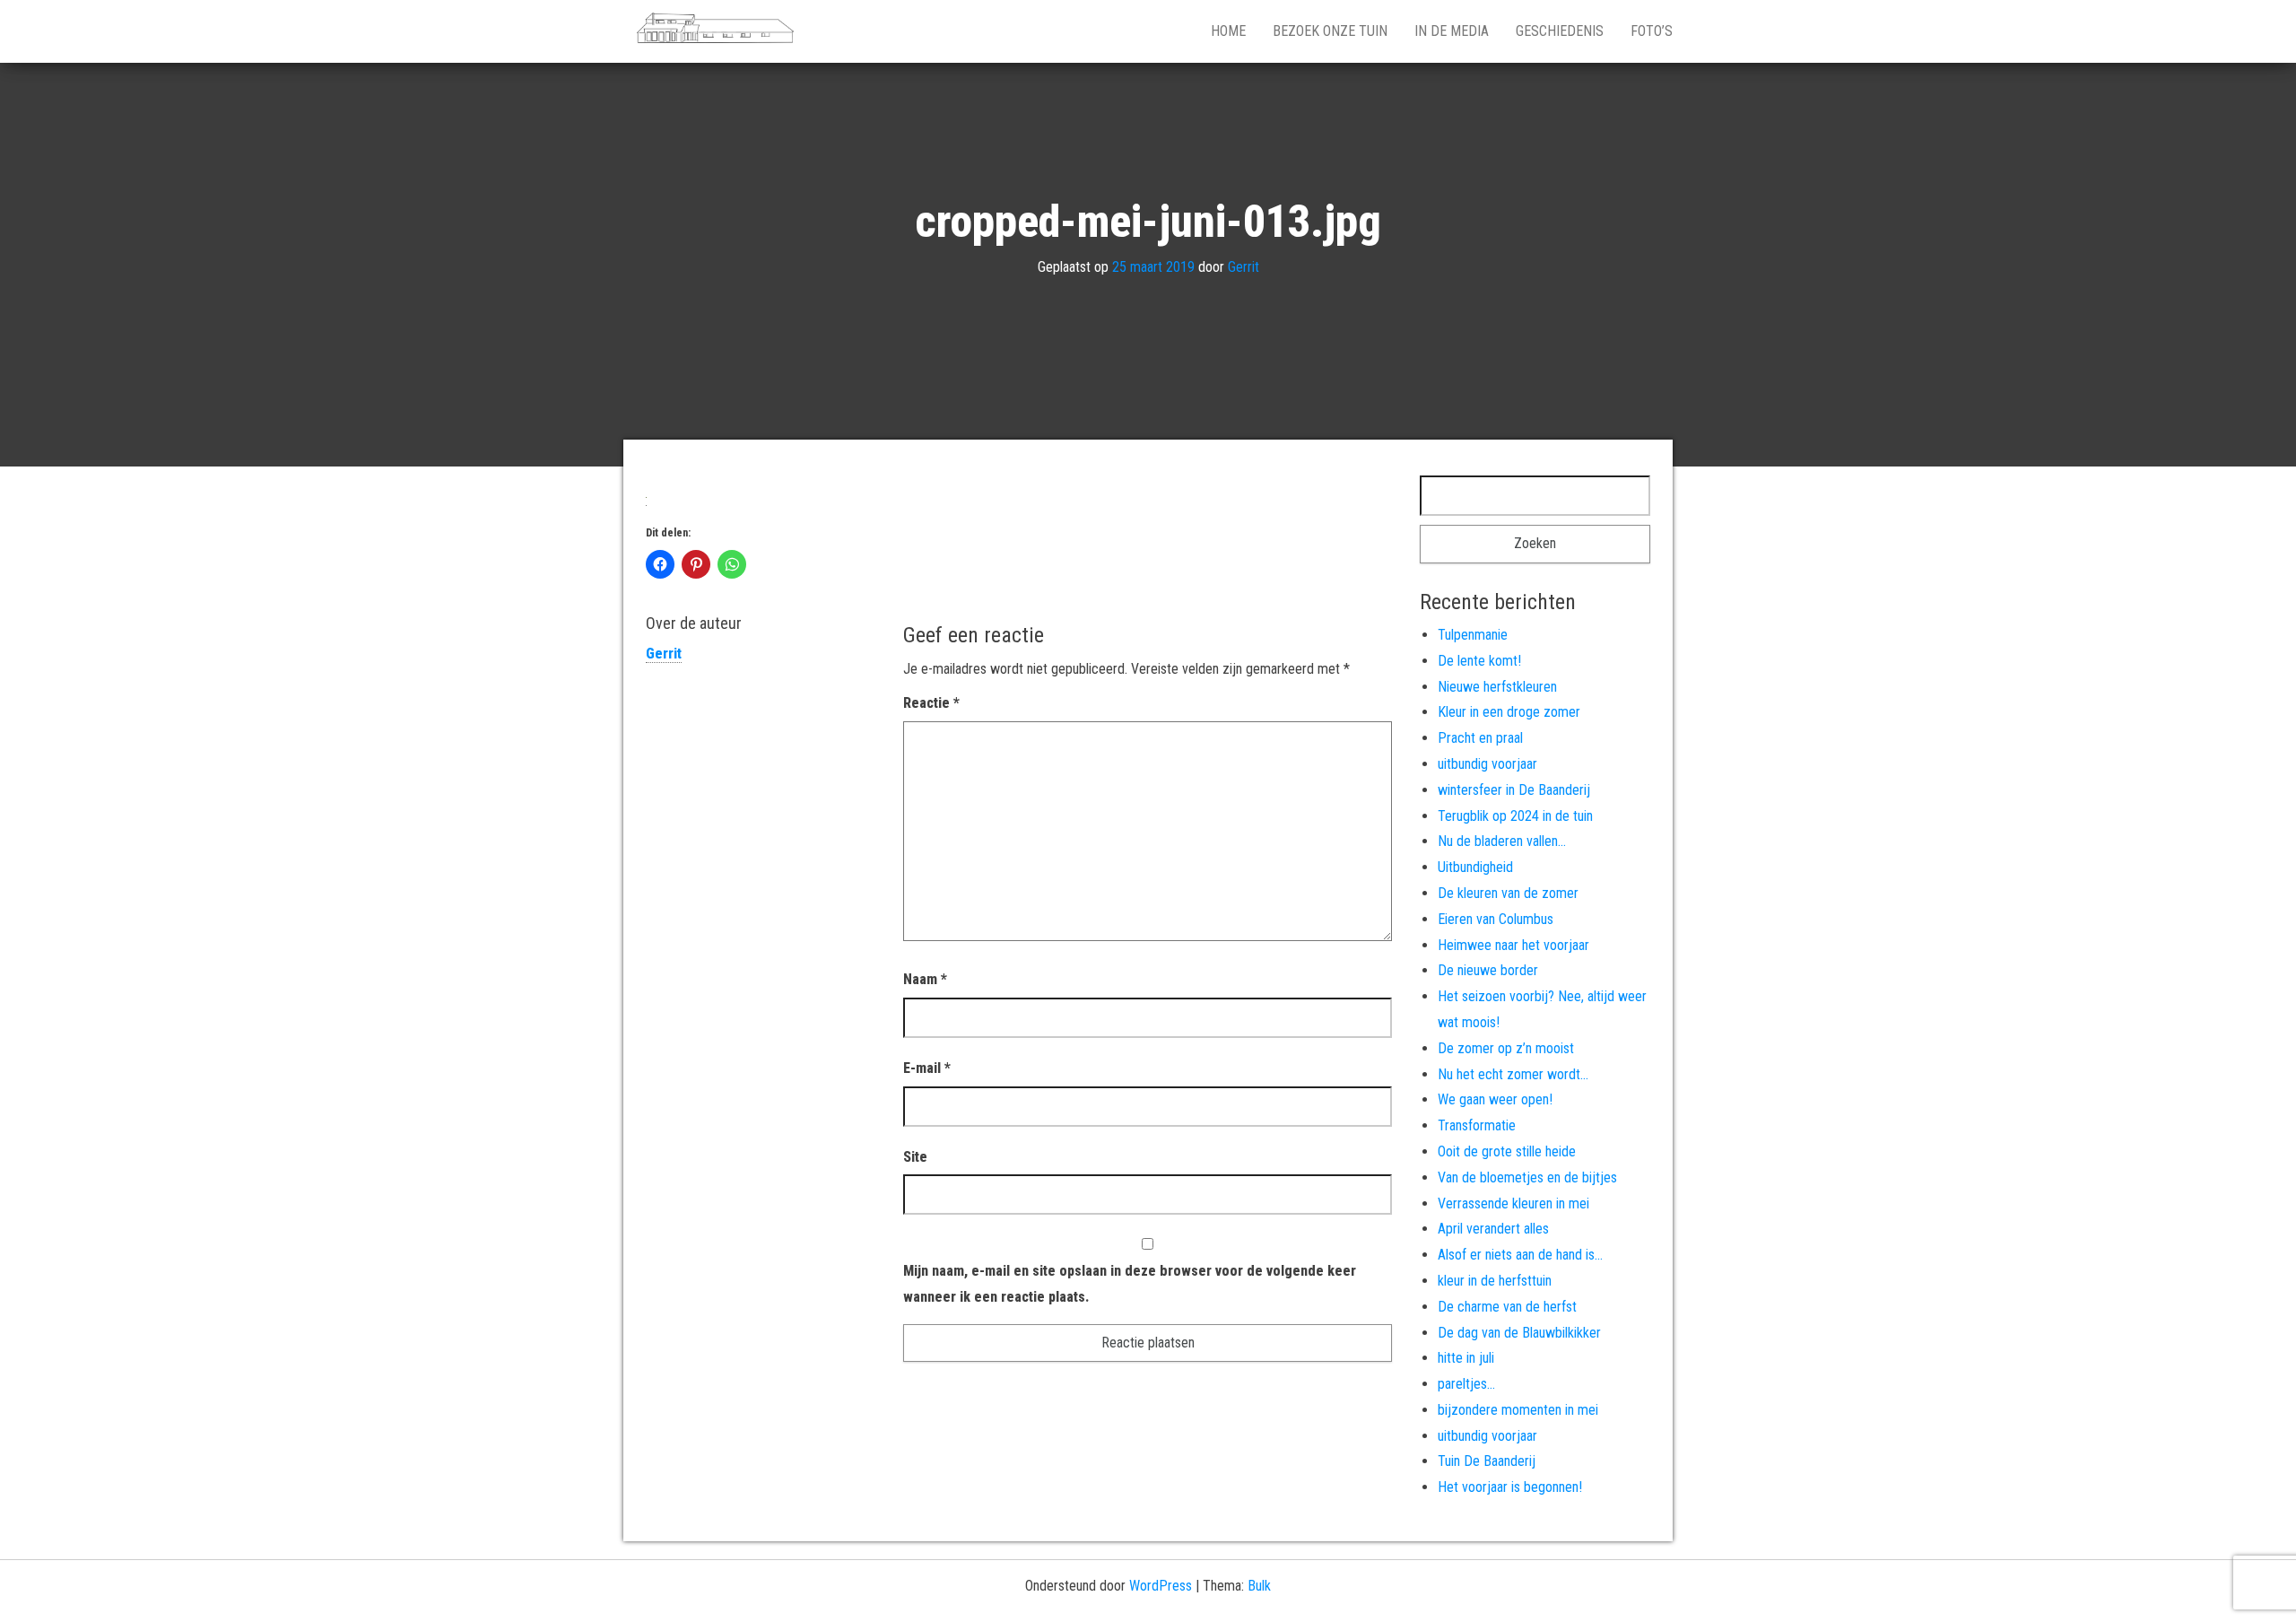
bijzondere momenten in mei (1518, 1410)
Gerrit (1244, 267)
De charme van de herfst (1507, 1307)
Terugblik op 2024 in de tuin (1515, 816)
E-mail (927, 1068)
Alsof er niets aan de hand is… (1520, 1255)
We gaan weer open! (1495, 1099)
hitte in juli (1466, 1358)
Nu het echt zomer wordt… (1513, 1074)
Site (915, 1157)
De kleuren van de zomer (1508, 893)
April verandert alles (1493, 1229)
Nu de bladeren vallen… (1502, 841)
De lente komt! (1479, 661)
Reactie (931, 703)
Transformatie (1477, 1125)
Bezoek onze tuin (1330, 31)
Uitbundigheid (1475, 867)
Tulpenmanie (1473, 635)
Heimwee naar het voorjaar (1513, 945)
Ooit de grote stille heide (1507, 1151)
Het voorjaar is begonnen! (1510, 1487)
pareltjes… (1466, 1384)
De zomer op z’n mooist (1506, 1048)
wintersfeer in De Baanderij (1514, 790)
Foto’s (1652, 31)
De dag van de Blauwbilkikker (1519, 1333)
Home (1228, 31)
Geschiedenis (1560, 31)
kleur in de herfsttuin (1495, 1281)
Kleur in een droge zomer (1509, 712)
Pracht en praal (1480, 738)
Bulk (1259, 1586)
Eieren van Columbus (1496, 919)
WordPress (1161, 1586)
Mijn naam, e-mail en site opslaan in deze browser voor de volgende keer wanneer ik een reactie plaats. (1130, 1284)
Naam (925, 979)
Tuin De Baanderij (1487, 1461)
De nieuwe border (1488, 970)
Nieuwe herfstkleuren (1497, 687)
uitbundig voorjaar (1487, 764)
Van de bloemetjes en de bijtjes (1527, 1177)
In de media (1452, 31)
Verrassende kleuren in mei (1513, 1203)
